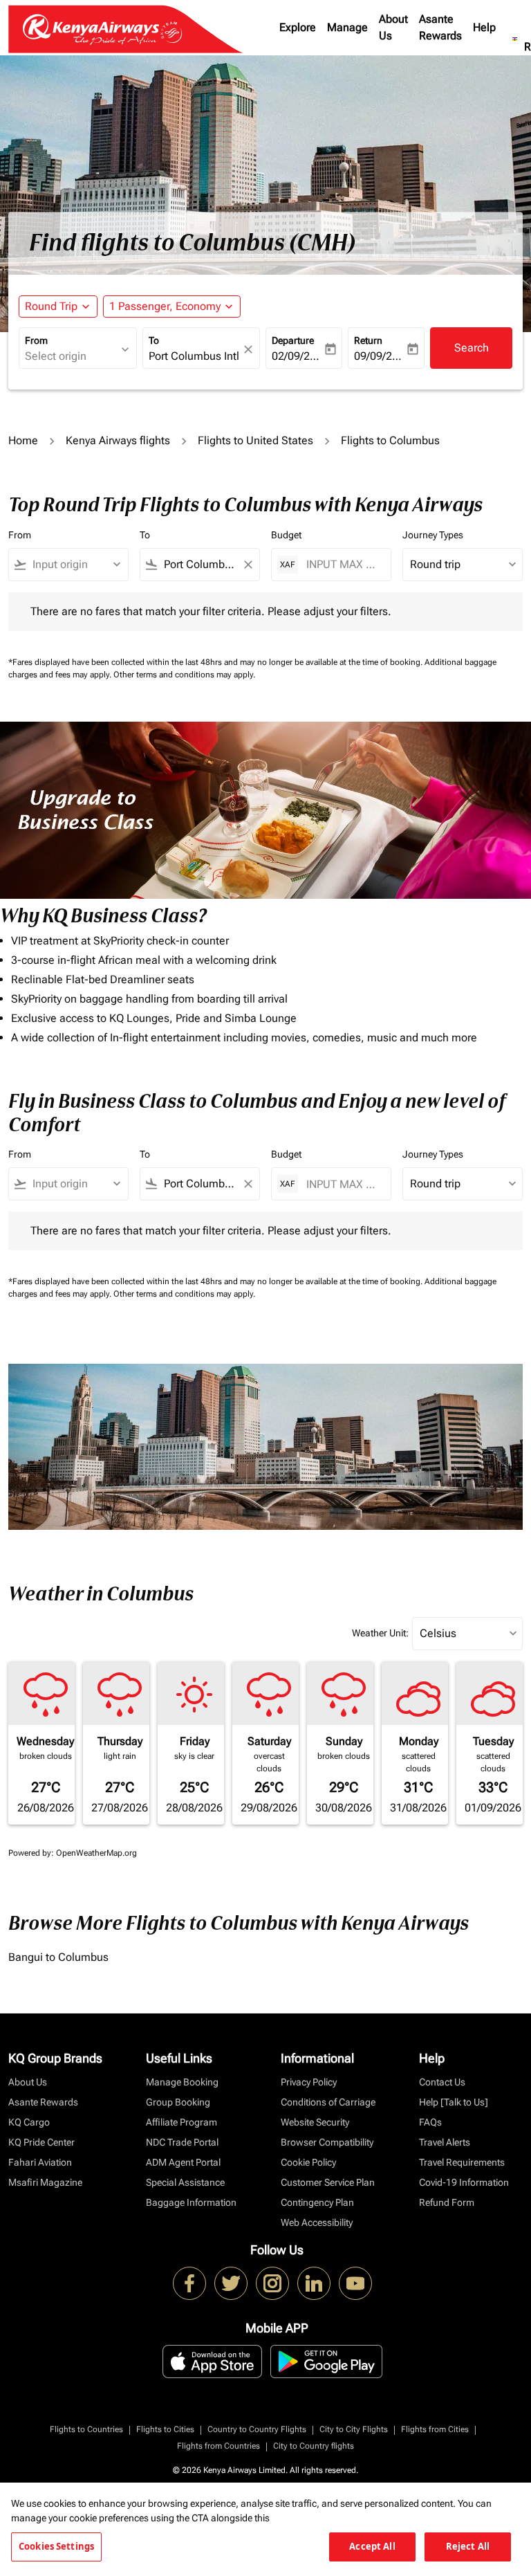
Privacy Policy (309, 2082)
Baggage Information (191, 2202)
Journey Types (433, 535)
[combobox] (75, 565)
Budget (286, 535)
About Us (393, 27)
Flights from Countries (218, 2446)
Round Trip (51, 306)
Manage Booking (182, 2082)
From (36, 340)
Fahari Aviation (40, 2162)
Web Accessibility (317, 2222)
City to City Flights (354, 2429)
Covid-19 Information (464, 2182)
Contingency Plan (317, 2202)
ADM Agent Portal (183, 2162)
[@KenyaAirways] (231, 2283)
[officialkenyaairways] (272, 2283)
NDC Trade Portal (182, 2142)
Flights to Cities (165, 2429)
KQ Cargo (29, 2122)
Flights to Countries (86, 2429)
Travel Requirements (462, 2162)
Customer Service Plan (328, 2182)
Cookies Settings (56, 2546)
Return (368, 340)
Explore (298, 27)
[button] (172, 307)
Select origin (56, 356)
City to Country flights (314, 2446)
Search (472, 348)
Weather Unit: (380, 1633)
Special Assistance (185, 2182)
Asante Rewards (440, 27)
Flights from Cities (435, 2429)
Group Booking (178, 2102)
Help (484, 27)
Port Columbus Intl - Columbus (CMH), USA (195, 356)
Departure (293, 340)
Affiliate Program (181, 2122)
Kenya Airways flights (118, 440)
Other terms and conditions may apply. (184, 675)
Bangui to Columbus (58, 1957)
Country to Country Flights (257, 2429)
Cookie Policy (308, 2162)
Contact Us (442, 2082)
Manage (347, 27)
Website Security (315, 2122)
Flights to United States (255, 440)
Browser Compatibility (327, 2142)
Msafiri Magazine (45, 2182)
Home (23, 440)
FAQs (430, 2122)
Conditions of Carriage (328, 2102)
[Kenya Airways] (189, 2283)
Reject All (468, 2546)
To (154, 340)
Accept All (372, 2546)
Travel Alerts (445, 2142)
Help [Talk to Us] (454, 2102)
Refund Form (447, 2202)
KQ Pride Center (41, 2142)
